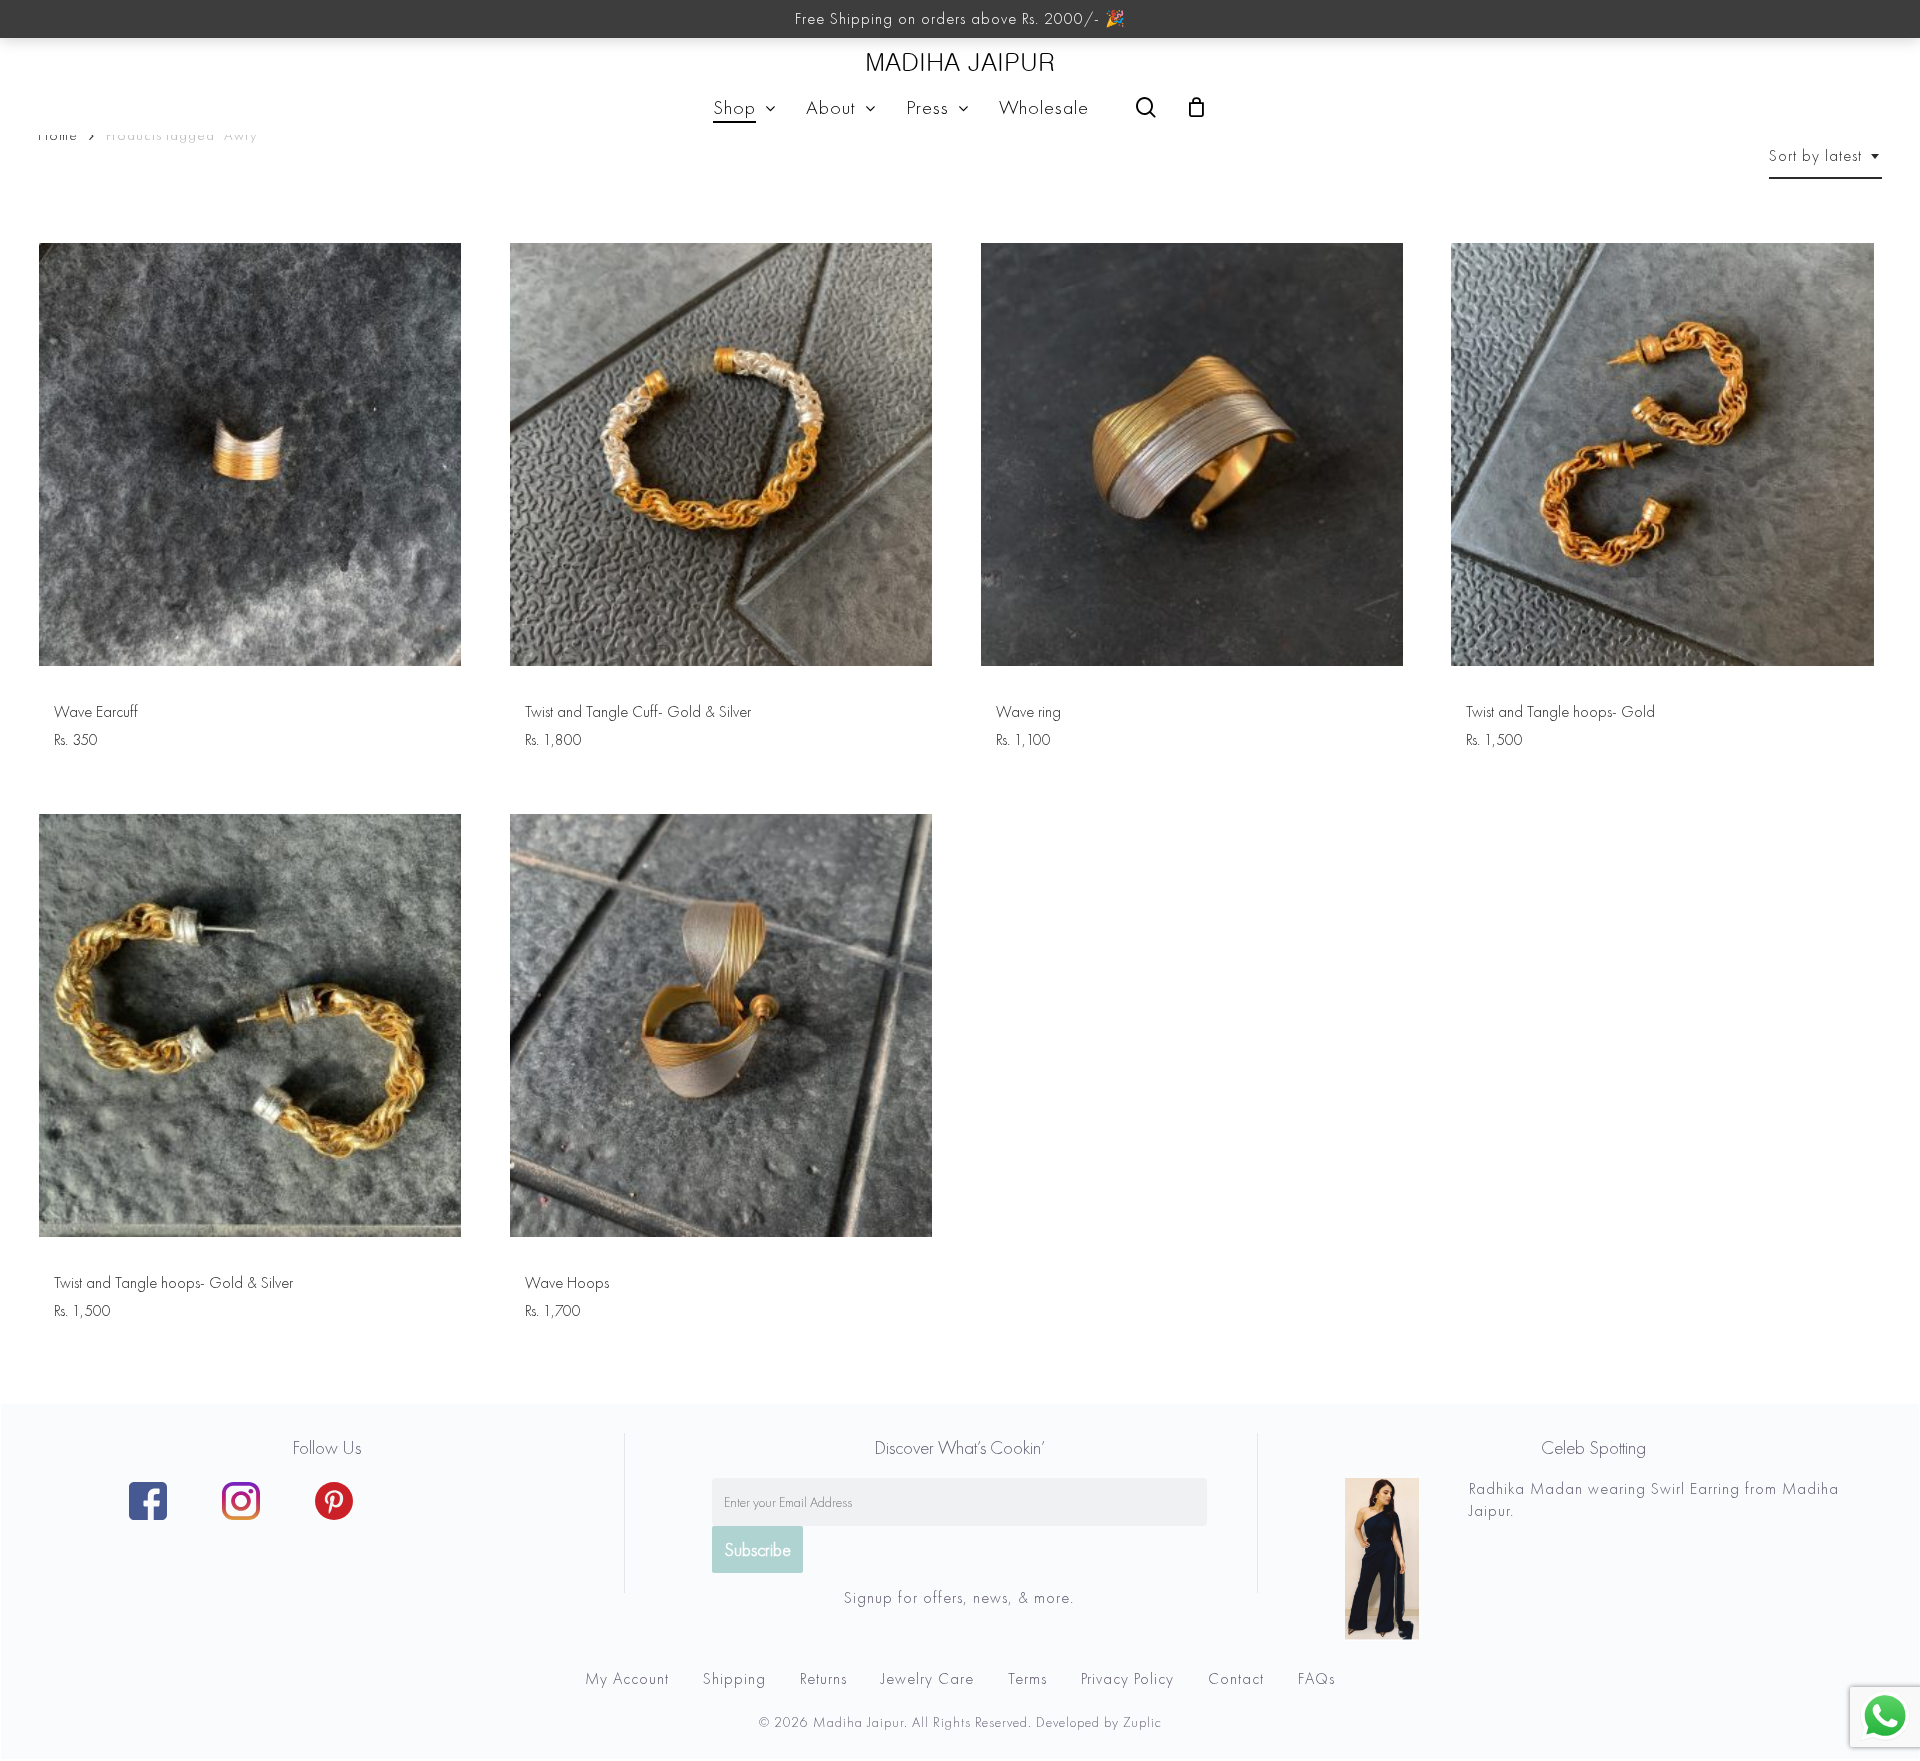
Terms (1027, 1678)
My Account (627, 1678)
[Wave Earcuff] (250, 454)
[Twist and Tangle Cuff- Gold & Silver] (721, 454)
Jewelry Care (927, 1678)
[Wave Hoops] (721, 1025)
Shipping (734, 1678)
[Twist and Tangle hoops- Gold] (1662, 454)
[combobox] (1825, 156)
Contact (1236, 1678)
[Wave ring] (1192, 454)
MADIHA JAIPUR (960, 62)
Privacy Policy (1127, 1678)
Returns (823, 1678)
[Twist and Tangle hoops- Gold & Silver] (250, 1025)
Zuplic (1142, 1722)
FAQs (1316, 1678)
